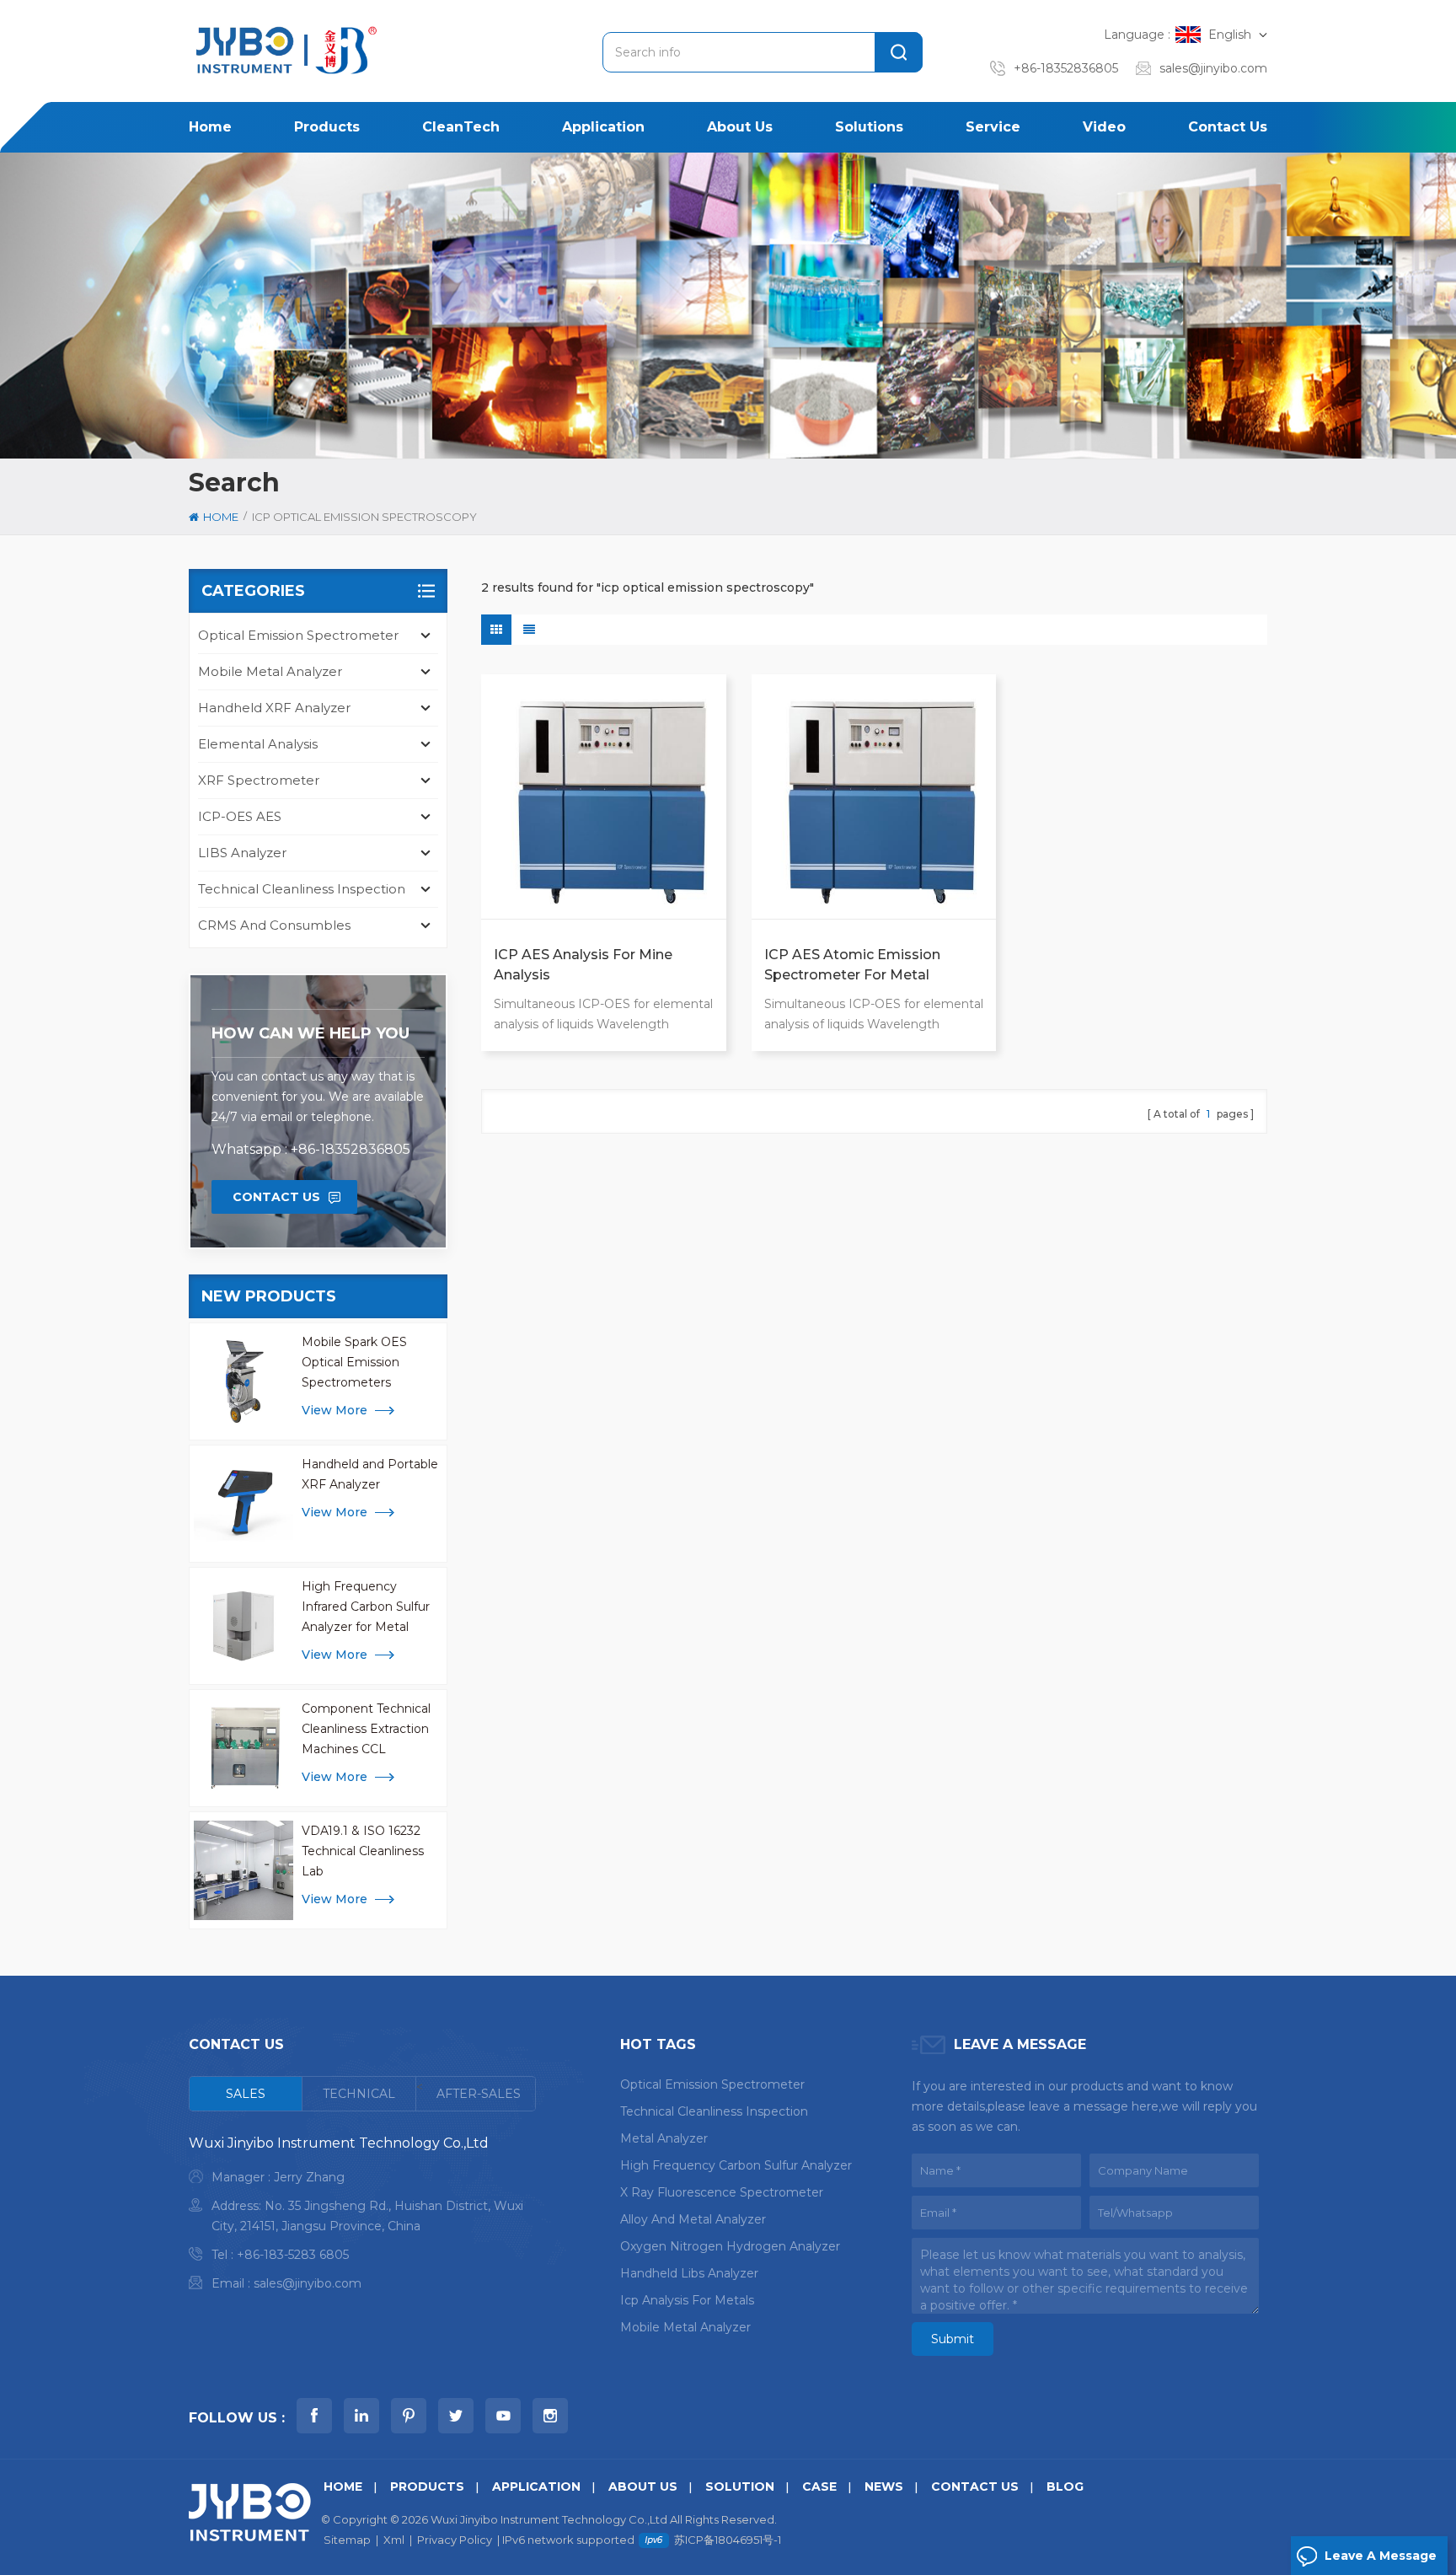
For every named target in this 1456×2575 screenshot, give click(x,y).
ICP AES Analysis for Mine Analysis (583, 965)
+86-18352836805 (1066, 68)
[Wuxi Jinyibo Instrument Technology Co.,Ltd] (284, 50)
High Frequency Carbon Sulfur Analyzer (736, 2165)
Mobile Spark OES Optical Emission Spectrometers (354, 1362)
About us (740, 127)
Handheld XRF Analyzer (274, 708)
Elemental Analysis (258, 744)
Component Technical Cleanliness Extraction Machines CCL (366, 1729)
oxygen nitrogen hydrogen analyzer (730, 2246)
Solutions (869, 127)
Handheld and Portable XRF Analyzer (370, 1474)
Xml (394, 2540)
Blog (1065, 2486)
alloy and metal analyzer (693, 2219)
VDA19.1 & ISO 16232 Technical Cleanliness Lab (363, 1851)
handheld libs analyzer (689, 2273)
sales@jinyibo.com (1213, 68)
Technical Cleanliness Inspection (302, 889)
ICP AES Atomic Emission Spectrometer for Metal (852, 965)
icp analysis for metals (687, 2300)
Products (327, 127)
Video (1104, 127)
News (884, 2486)
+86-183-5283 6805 (293, 2255)
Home (210, 127)
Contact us (1228, 127)
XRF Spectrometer (259, 780)
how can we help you (310, 1033)
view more (335, 1410)
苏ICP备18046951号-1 (728, 2540)
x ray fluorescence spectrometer (722, 2192)
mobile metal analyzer (685, 2327)
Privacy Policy (455, 2540)
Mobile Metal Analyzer (270, 671)
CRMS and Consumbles (274, 925)
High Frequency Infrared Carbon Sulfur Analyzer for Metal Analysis (366, 1608)
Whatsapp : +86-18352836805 (311, 1149)
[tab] (246, 2094)
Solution (740, 2486)
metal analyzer (664, 2138)
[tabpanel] (362, 2217)
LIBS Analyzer (242, 853)
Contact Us (276, 1197)
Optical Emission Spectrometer (298, 635)
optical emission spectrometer (712, 2084)
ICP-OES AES (240, 816)
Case (819, 2486)
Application (603, 127)
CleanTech (461, 127)
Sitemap (347, 2540)
